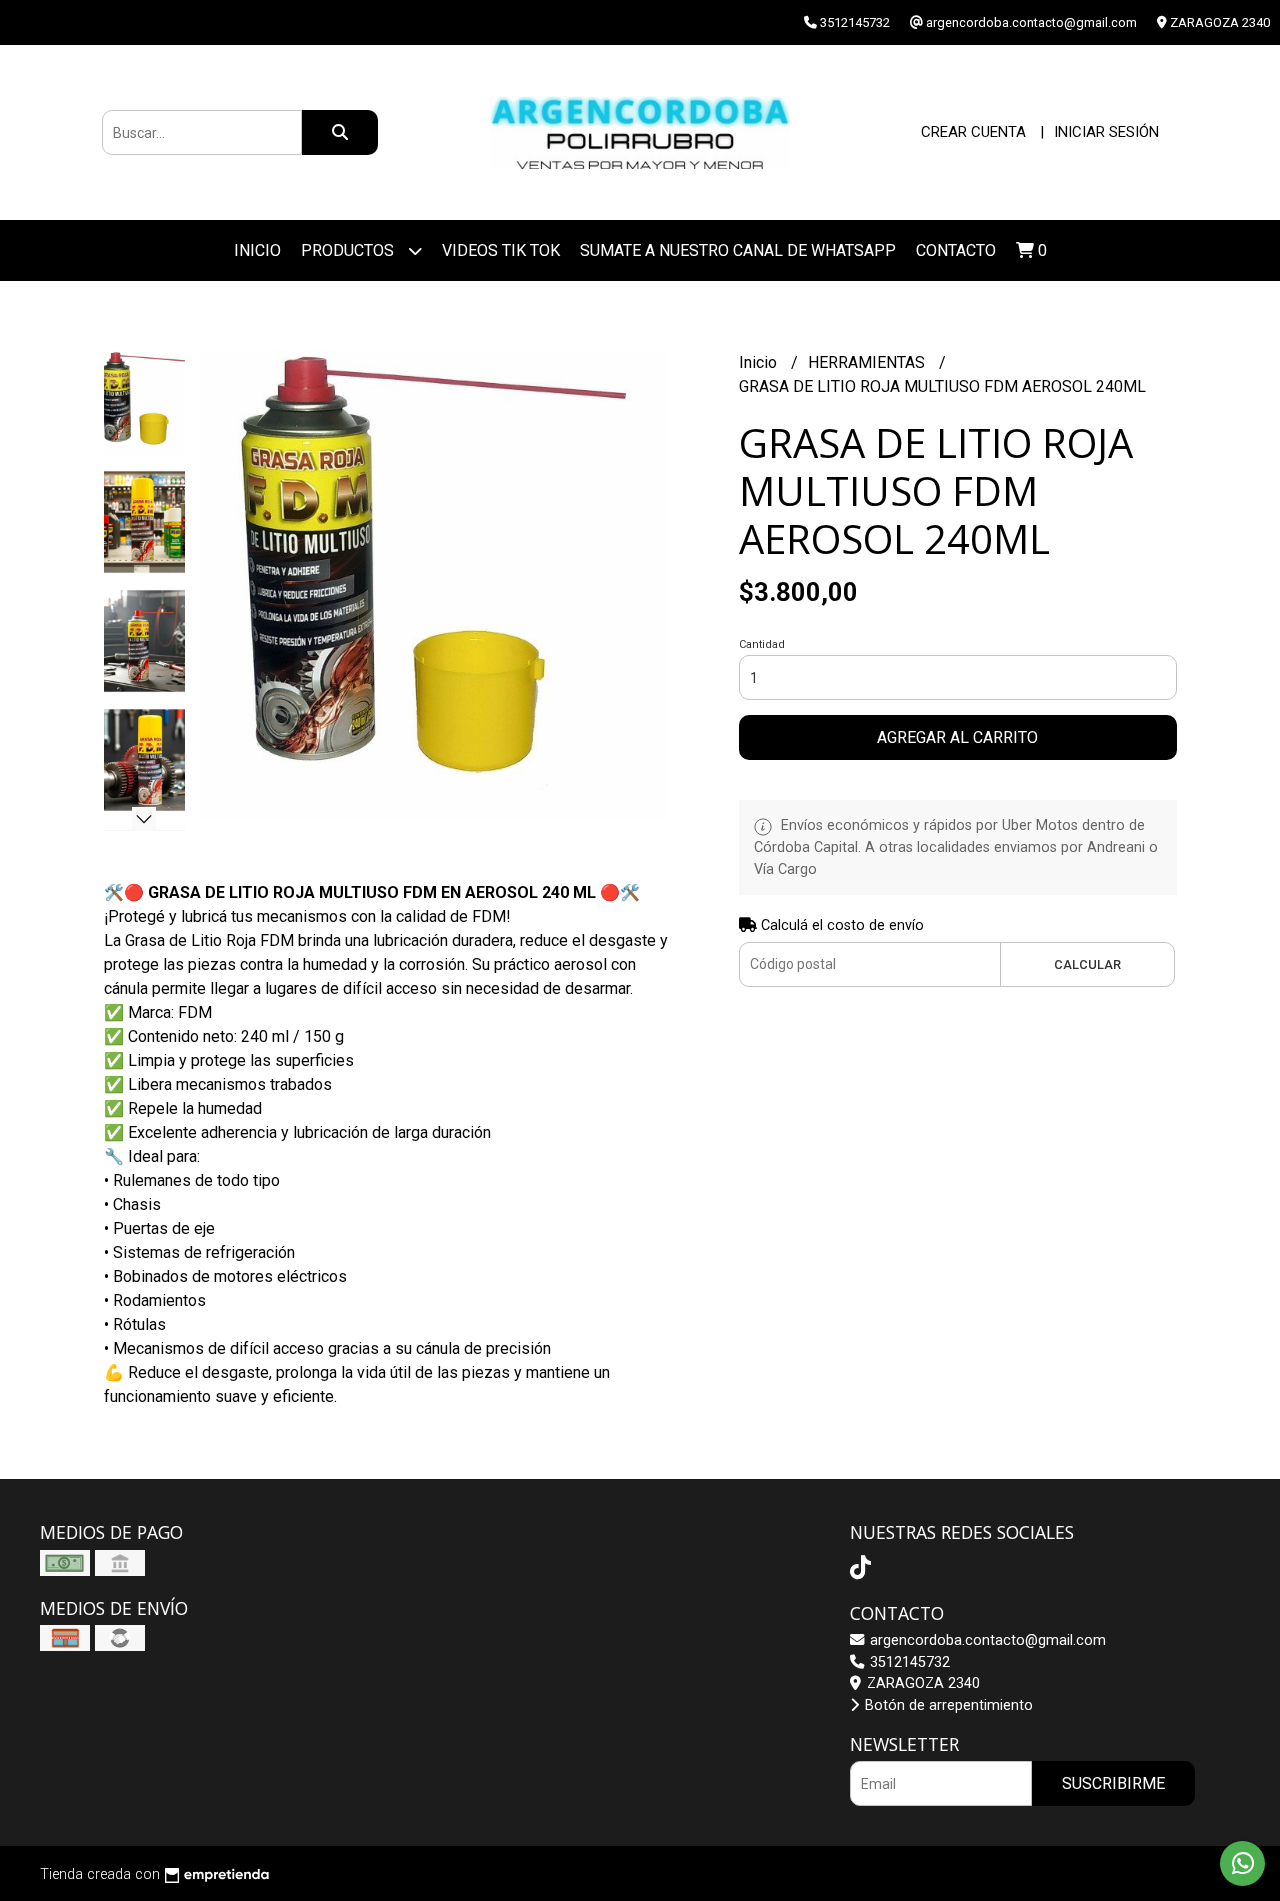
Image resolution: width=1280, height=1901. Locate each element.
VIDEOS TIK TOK (501, 250)
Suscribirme (1113, 1783)
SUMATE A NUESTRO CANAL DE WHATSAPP (738, 250)
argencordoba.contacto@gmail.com (986, 1640)
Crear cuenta (973, 132)
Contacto (956, 250)
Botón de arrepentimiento (947, 1705)
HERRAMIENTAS (868, 362)
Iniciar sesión (1106, 132)
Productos (349, 250)
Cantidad (762, 644)
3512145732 (908, 1662)
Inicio (257, 250)
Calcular (1087, 964)
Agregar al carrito (957, 737)
